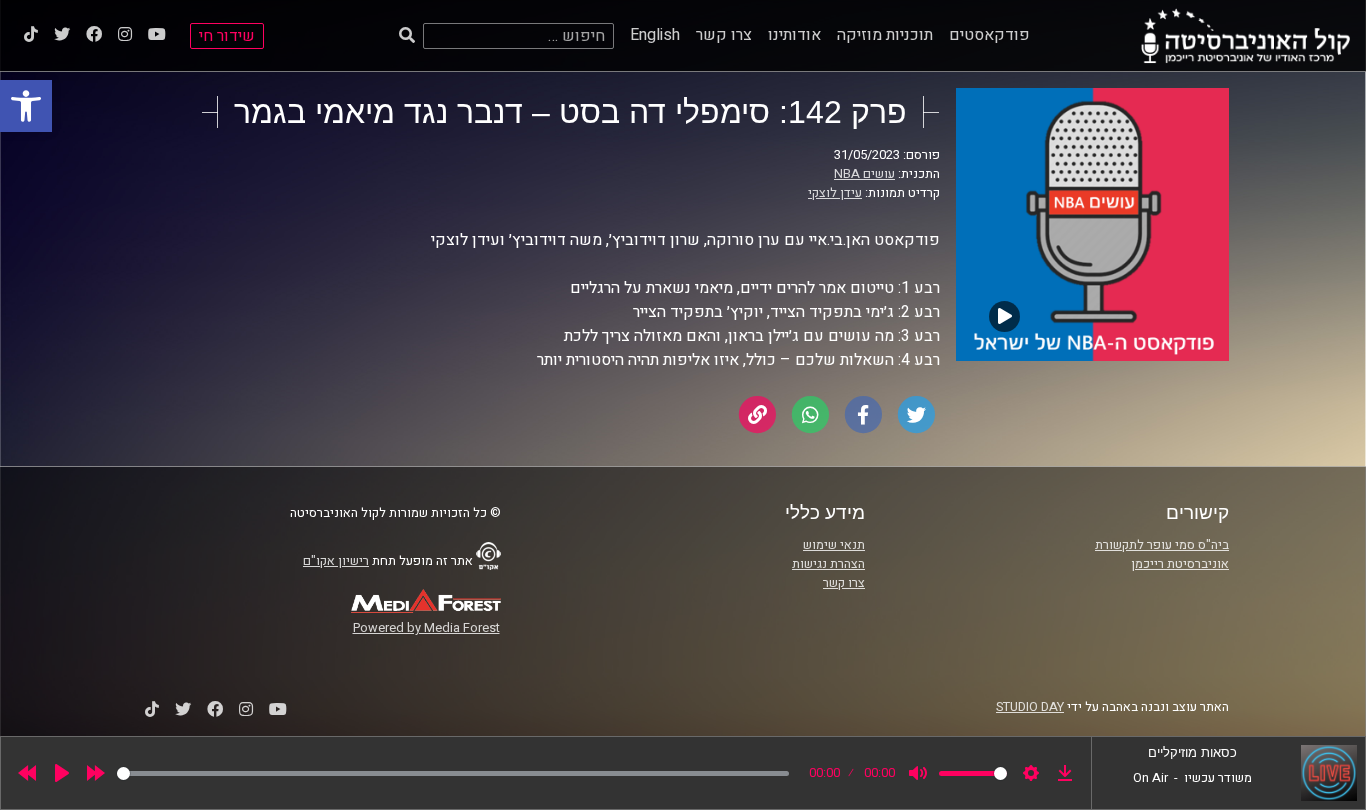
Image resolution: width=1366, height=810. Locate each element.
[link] (26, 106)
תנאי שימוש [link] (834, 545)
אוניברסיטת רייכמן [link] (1180, 564)
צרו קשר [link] (724, 35)
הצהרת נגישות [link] (828, 564)
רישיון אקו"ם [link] (336, 561)
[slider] (453, 773)
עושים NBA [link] (864, 174)
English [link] (655, 35)
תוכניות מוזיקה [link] (885, 35)
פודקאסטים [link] (989, 35)
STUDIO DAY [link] (1030, 707)
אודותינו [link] (794, 35)
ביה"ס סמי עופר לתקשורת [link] (1162, 545)
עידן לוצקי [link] (835, 193)
